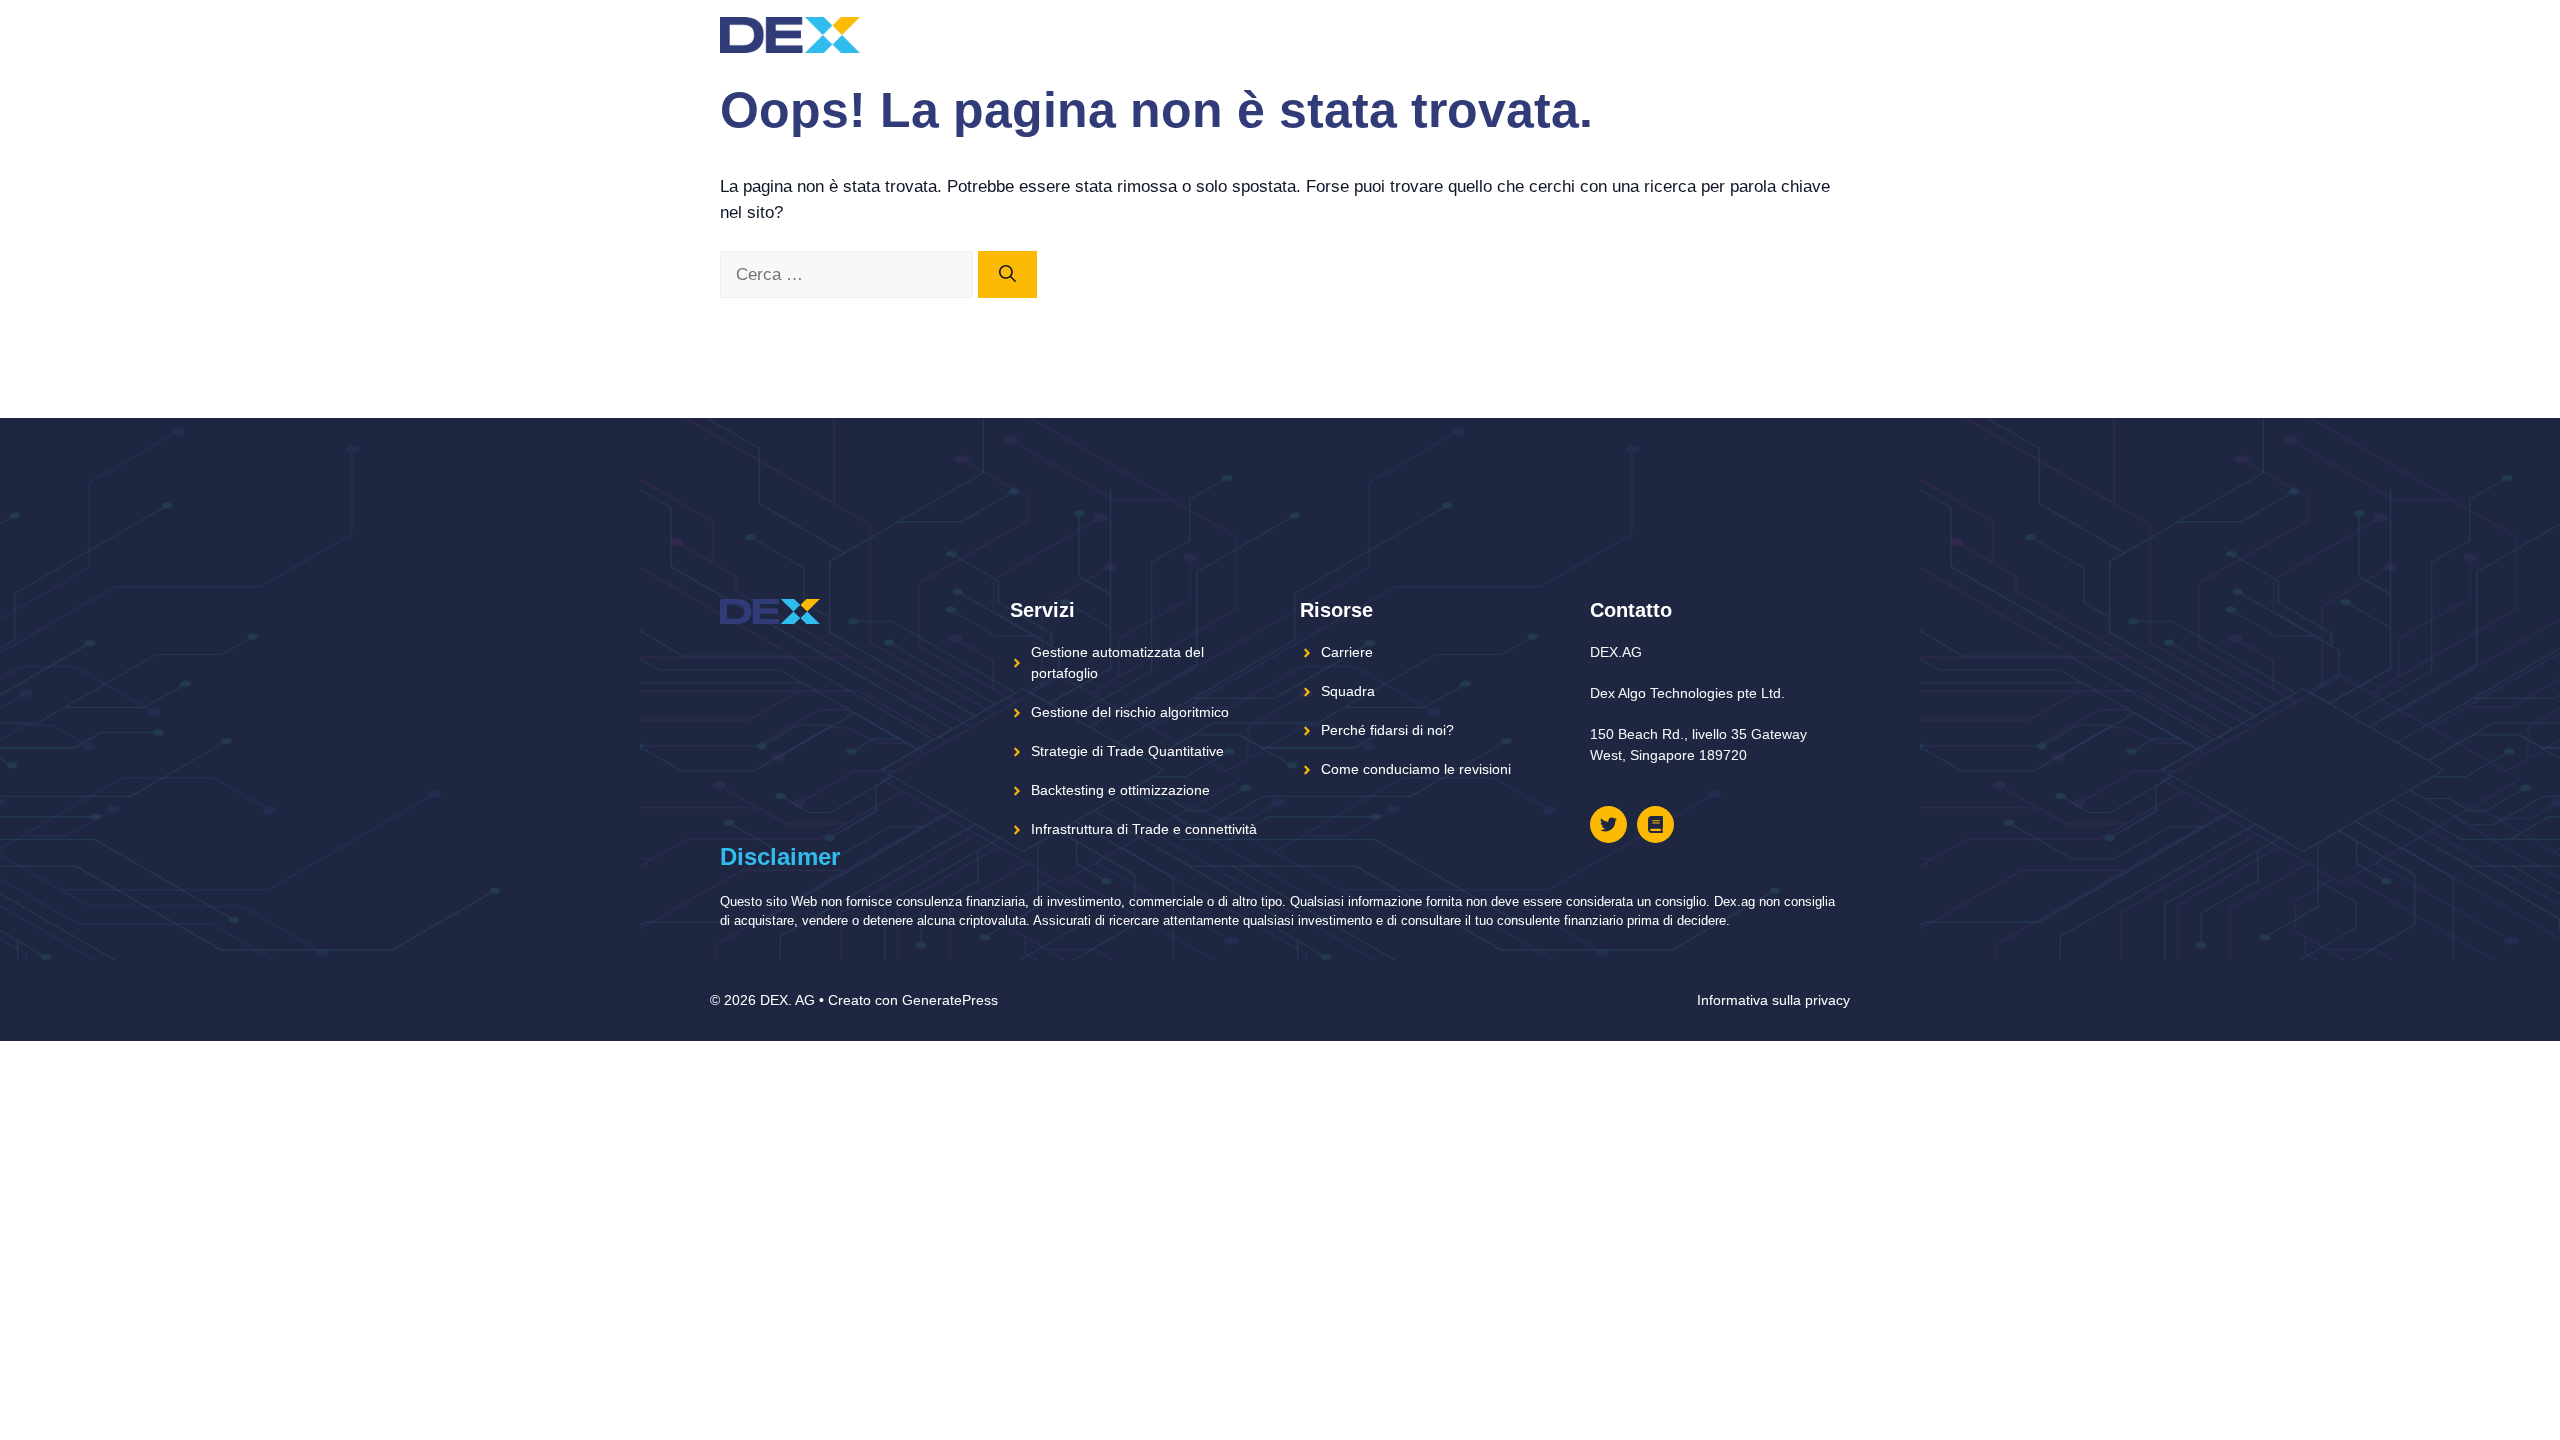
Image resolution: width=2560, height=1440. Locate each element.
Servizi (1669, 34)
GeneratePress (950, 1000)
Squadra (1583, 34)
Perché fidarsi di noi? (1387, 730)
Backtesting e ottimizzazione (1120, 790)
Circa (1503, 34)
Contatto (1757, 34)
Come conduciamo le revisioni (1416, 769)
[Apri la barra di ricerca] (1823, 35)
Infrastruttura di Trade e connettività (1144, 829)
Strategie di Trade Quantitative (1127, 751)
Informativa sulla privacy (1773, 1000)
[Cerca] (1007, 275)
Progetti (1397, 34)
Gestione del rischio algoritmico (1130, 712)
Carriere (1347, 652)
